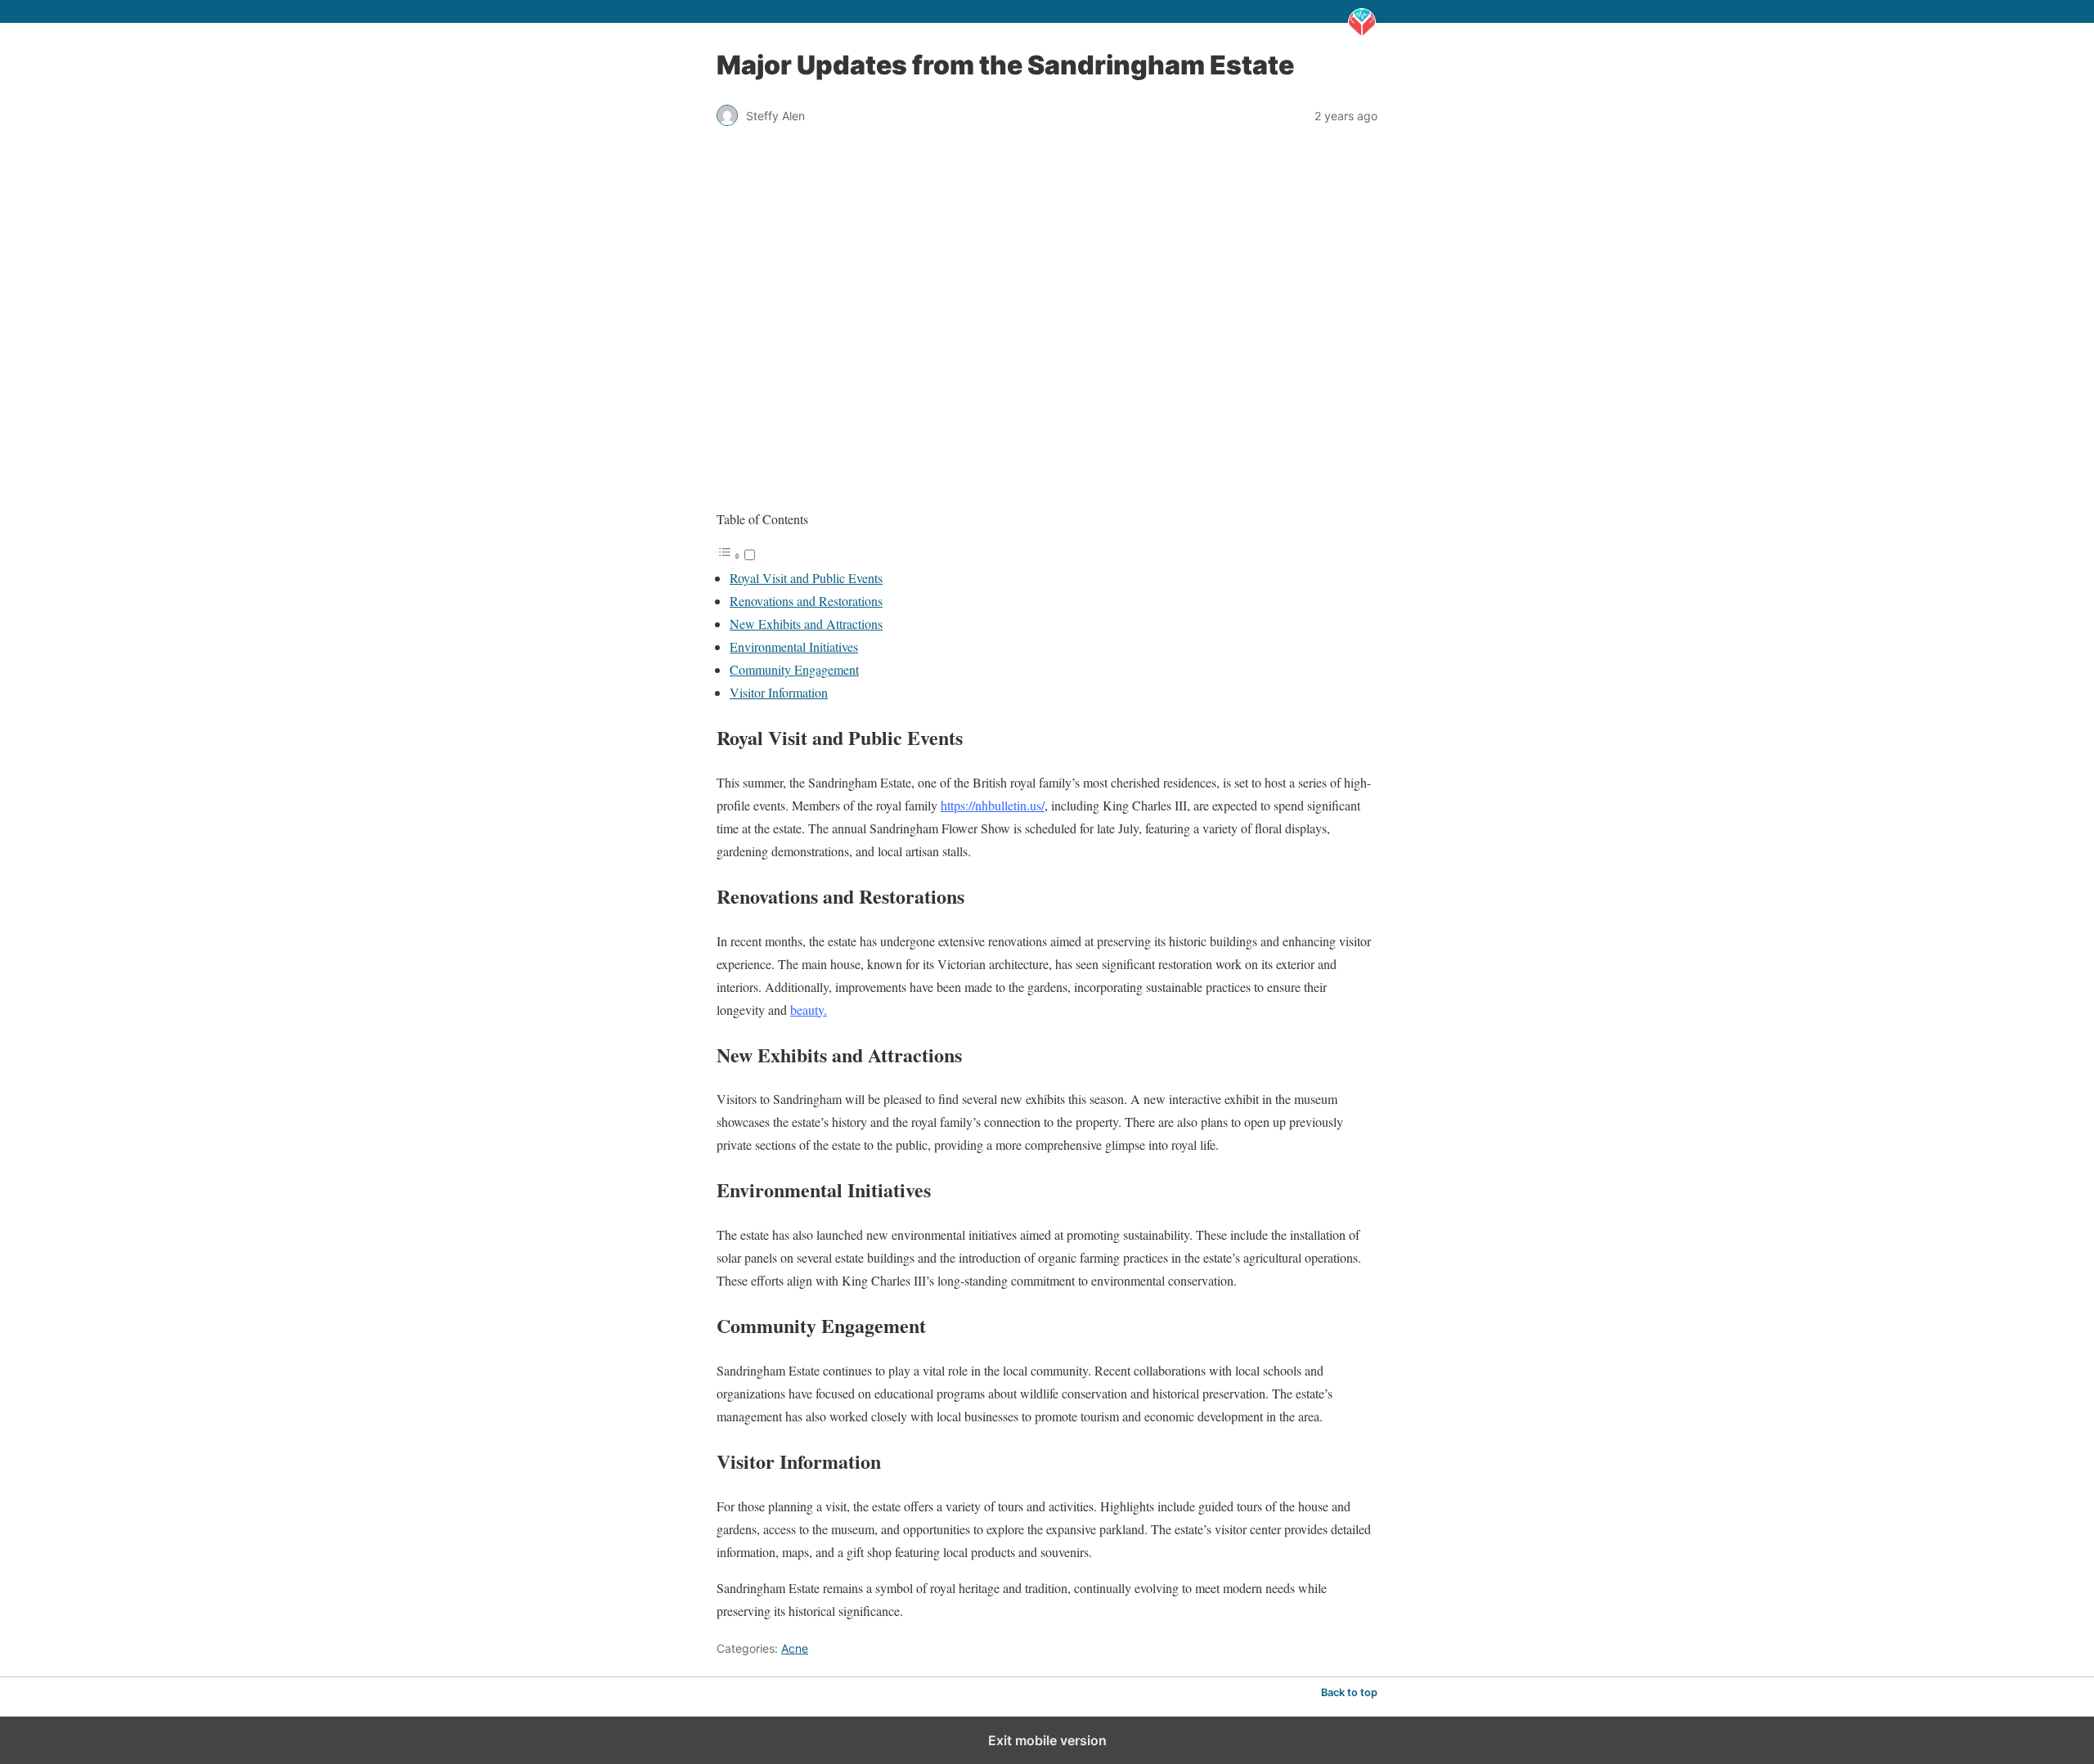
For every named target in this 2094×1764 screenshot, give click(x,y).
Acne (795, 1648)
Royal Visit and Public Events (806, 578)
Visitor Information (779, 692)
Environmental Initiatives (794, 646)
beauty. (809, 1010)
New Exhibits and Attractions (806, 624)
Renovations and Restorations (806, 601)
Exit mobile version (1047, 1740)
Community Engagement (794, 669)
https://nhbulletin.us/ (993, 805)
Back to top (1349, 1692)
